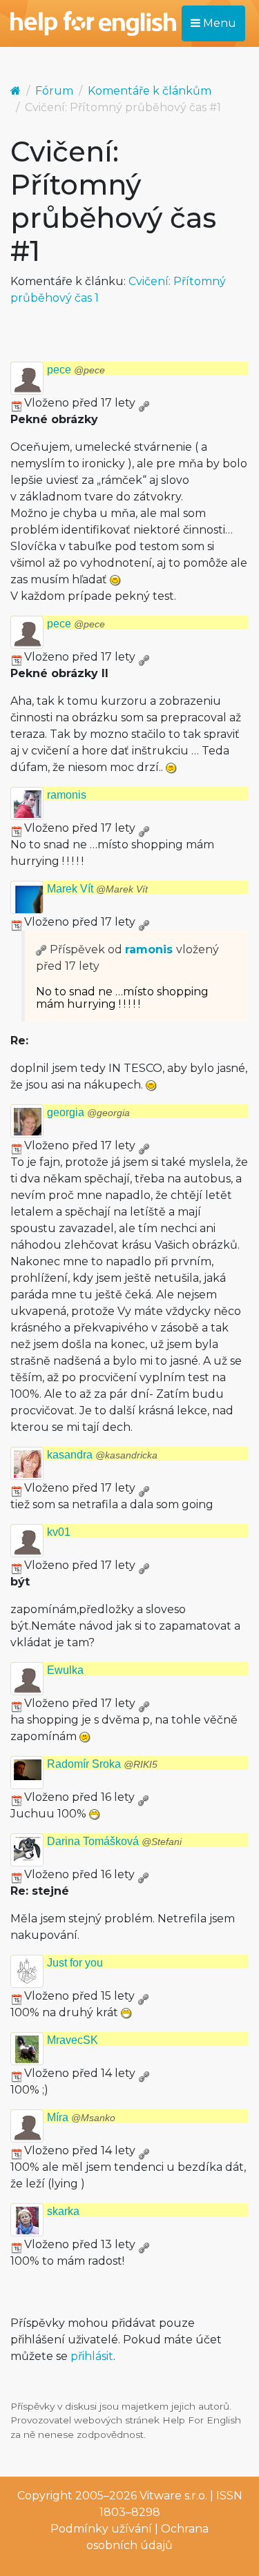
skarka (63, 2211)
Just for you (75, 1963)
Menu (218, 23)
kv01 (59, 1532)
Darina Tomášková (114, 1841)
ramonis (67, 795)
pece (76, 370)
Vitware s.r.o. (173, 2496)
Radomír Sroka (102, 1764)
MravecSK (73, 2040)
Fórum (54, 91)
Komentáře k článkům (150, 91)
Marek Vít (97, 889)
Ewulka (65, 1670)
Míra (81, 2117)
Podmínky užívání (101, 2529)
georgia (88, 1112)
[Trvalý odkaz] (144, 403)
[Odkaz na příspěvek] (41, 949)
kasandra (102, 1455)
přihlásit (92, 2356)
